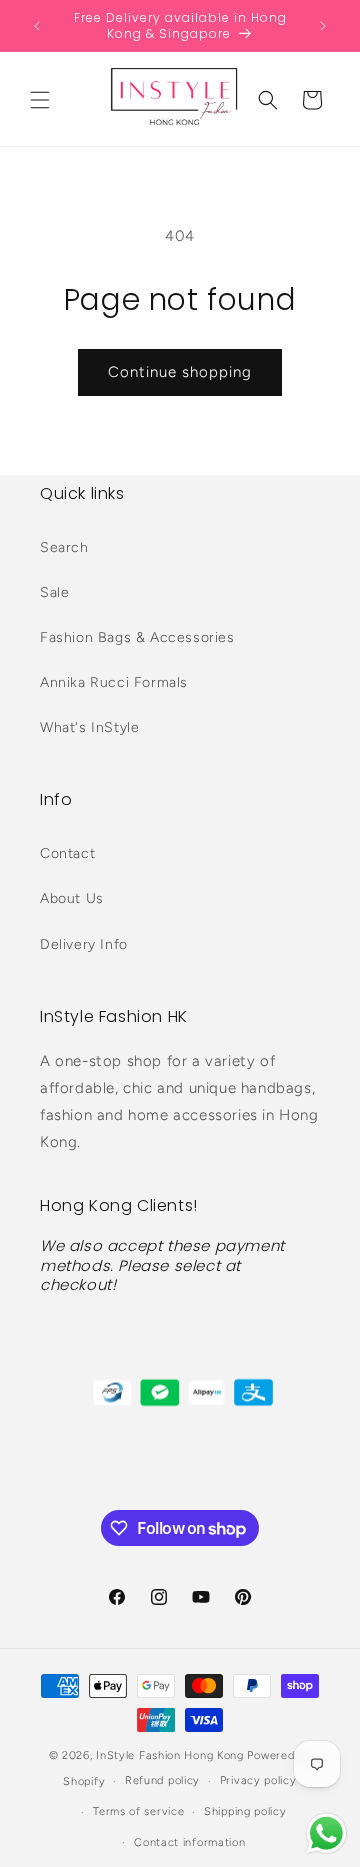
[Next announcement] (323, 26)
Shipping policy (245, 1811)
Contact (67, 853)
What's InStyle (89, 727)
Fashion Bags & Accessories (137, 637)
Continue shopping (180, 372)
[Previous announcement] (37, 26)
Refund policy (162, 1780)
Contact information (189, 1842)
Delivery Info (84, 944)
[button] (40, 100)
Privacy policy (258, 1780)
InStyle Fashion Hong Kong (170, 1755)
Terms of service (138, 1811)
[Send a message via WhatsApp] (326, 1833)
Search (64, 547)
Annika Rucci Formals (114, 682)
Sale (54, 592)
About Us (72, 898)
